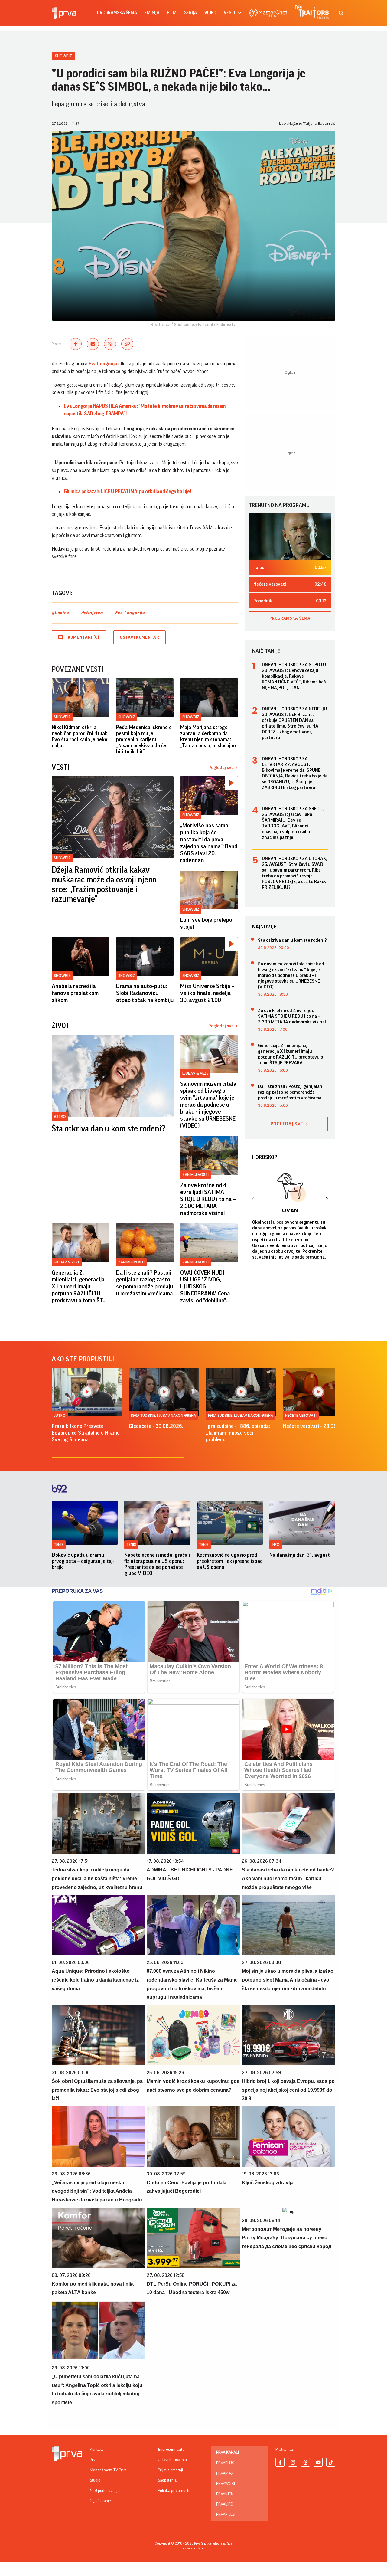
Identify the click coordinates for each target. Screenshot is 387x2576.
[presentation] (253, 1200)
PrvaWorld (227, 2484)
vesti (229, 13)
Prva (94, 2460)
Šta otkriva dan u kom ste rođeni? (109, 1129)
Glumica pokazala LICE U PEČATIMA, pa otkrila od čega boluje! (127, 491)
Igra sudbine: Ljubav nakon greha (163, 1415)
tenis (59, 1545)
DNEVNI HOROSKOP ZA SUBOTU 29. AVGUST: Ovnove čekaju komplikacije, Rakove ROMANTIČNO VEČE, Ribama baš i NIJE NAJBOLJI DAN (295, 676)
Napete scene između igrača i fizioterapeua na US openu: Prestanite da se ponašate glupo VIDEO (157, 1564)
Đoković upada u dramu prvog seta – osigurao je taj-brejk (83, 1561)
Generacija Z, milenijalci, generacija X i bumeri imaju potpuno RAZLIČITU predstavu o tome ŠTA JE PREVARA (79, 1287)
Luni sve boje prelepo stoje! (206, 923)
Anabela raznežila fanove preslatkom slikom (75, 993)
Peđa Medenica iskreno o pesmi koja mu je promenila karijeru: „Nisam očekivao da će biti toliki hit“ (144, 739)
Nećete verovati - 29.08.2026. (317, 1426)
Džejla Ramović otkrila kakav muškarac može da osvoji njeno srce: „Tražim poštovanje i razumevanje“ (104, 885)
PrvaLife (224, 2504)
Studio (95, 2480)
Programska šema (117, 13)
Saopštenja (167, 2480)
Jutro (60, 1415)
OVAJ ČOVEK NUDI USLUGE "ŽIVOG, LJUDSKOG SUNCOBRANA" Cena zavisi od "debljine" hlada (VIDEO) (205, 1287)
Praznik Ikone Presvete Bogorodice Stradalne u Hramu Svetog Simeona (86, 1433)
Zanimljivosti (195, 1175)
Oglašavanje (100, 2501)
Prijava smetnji (170, 2470)
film (172, 13)
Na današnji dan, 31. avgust (300, 1555)
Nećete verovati (301, 1415)
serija (190, 13)
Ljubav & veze (195, 1073)
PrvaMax (225, 2473)
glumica (60, 613)
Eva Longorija (130, 613)
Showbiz (63, 56)
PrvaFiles (225, 2515)
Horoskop (265, 1157)
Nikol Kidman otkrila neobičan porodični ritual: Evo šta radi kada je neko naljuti (80, 736)
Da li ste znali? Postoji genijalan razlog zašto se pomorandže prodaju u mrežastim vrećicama (145, 1283)
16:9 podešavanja (105, 2491)
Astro (60, 1116)
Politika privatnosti (174, 2491)
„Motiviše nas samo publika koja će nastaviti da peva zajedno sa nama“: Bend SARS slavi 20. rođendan (209, 843)
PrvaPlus (225, 2463)
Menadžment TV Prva (108, 2470)
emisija (152, 13)
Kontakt (96, 2450)
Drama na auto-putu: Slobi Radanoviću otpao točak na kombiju (145, 993)
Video (210, 13)
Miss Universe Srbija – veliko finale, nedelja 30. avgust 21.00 (207, 993)
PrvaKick (225, 2494)
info (276, 1545)
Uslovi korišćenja (172, 2460)
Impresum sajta (171, 2450)
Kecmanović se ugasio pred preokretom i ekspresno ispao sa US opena (230, 1561)
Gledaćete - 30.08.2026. (156, 1426)
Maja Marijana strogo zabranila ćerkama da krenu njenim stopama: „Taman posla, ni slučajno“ (209, 736)
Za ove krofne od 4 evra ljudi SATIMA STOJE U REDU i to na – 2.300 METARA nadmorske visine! (208, 1199)
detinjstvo (92, 613)
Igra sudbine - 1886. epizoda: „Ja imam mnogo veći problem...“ (238, 1433)
